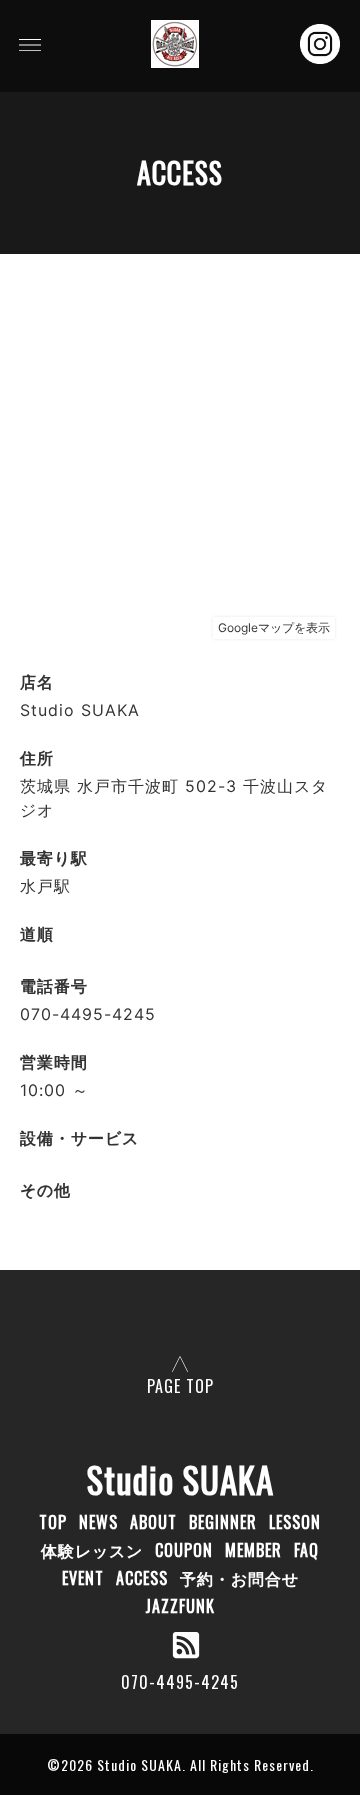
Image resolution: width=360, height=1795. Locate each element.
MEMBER (253, 1550)
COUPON (184, 1550)
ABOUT (153, 1522)
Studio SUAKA (180, 1479)
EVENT (83, 1578)
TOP (53, 1522)
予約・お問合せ (239, 1578)
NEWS (98, 1522)
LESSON (295, 1522)
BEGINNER (223, 1522)
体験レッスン (92, 1550)
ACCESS (142, 1578)
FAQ (306, 1550)
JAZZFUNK (180, 1606)
